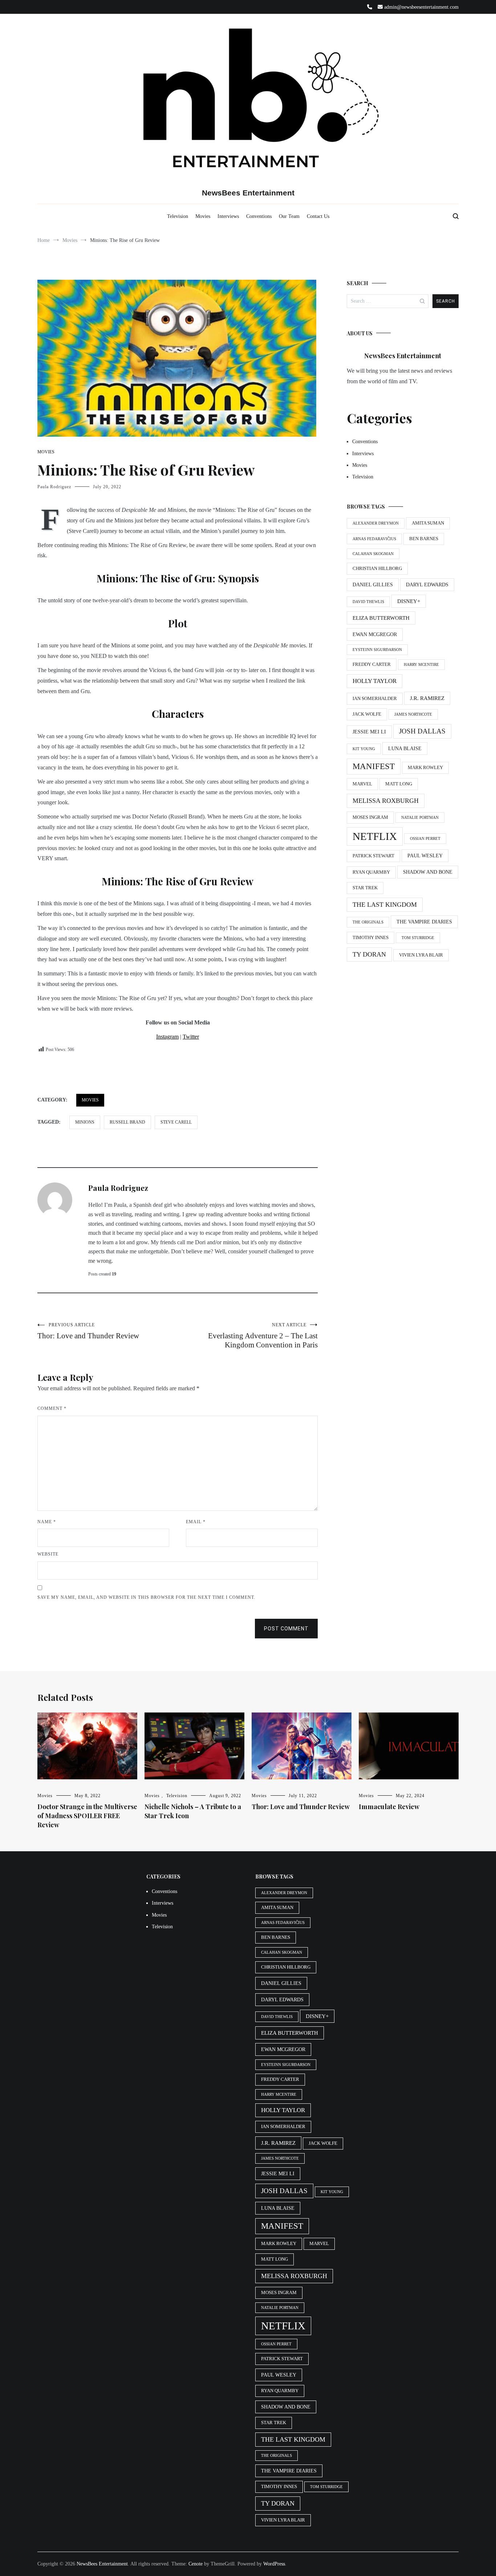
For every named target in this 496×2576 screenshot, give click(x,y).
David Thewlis (368, 602)
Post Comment (286, 1629)
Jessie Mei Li (369, 732)
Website (48, 1554)
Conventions (259, 216)
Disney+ (409, 601)
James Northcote (413, 714)
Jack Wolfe (367, 714)
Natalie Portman (420, 818)
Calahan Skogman (373, 554)
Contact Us (318, 216)
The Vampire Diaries (424, 922)
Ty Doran (369, 954)
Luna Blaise (405, 748)
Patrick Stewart (373, 856)
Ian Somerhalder (375, 699)
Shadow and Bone (428, 872)
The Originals (368, 922)
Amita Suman (428, 523)
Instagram (167, 1037)
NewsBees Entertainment (248, 193)
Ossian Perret (425, 839)
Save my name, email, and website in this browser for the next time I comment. (146, 1597)
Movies (203, 216)
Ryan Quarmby (371, 872)
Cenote (196, 2564)
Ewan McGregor (375, 634)
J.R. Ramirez (427, 698)
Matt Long (399, 784)
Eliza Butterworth (381, 618)
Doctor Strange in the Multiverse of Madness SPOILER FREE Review (87, 1816)
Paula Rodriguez (54, 487)
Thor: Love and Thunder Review (88, 1331)
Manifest (374, 766)
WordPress (274, 2564)
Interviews (228, 216)
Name (47, 1522)
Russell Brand (127, 1122)
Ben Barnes (424, 539)
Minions (85, 1122)
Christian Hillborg (377, 569)
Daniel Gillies (373, 585)
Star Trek (365, 888)
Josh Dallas (422, 731)
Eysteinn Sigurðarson (377, 650)
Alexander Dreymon (376, 523)
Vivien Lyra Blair (421, 955)
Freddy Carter (372, 664)
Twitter (191, 1037)
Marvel (362, 784)
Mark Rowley (425, 768)
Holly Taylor (375, 681)
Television (178, 216)
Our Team (289, 216)
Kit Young (364, 749)
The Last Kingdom (385, 905)
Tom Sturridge (418, 938)
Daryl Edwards (427, 585)
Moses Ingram (370, 817)
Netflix (375, 836)
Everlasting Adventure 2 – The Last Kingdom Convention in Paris (263, 1336)
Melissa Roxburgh (386, 801)
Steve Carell (176, 1122)
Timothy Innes (371, 938)
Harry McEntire (421, 665)
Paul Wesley (425, 856)
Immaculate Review (389, 1807)
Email (196, 1522)
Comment (52, 1408)
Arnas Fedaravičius (374, 539)
